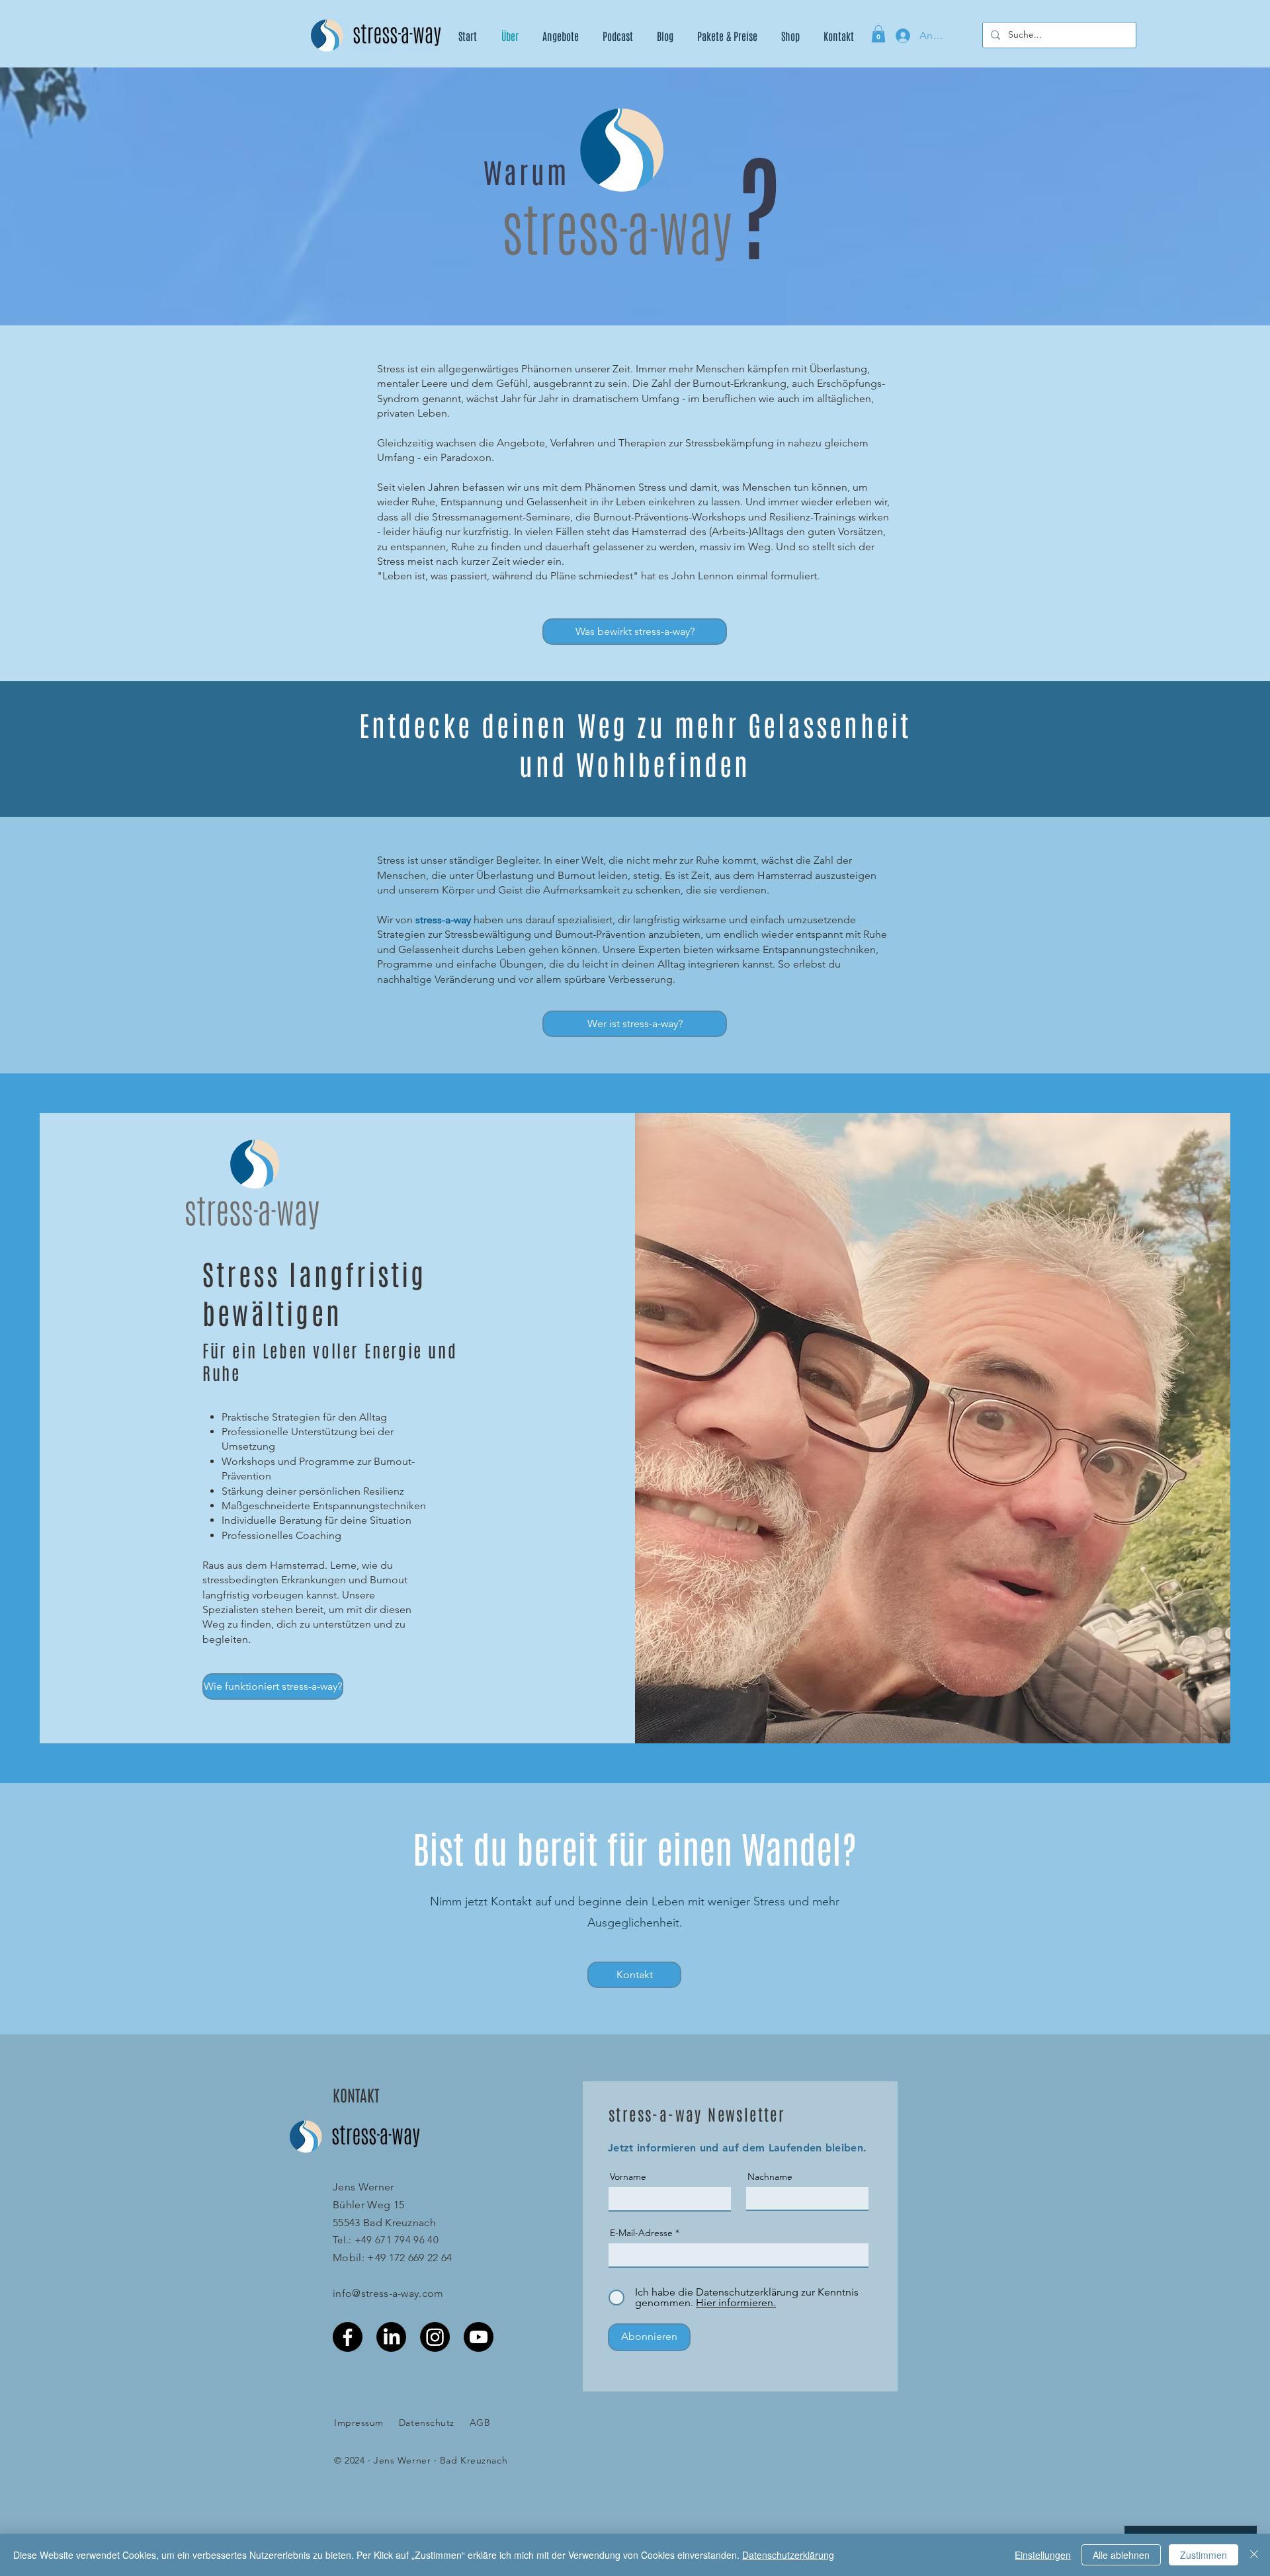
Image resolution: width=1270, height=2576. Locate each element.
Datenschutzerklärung (788, 2555)
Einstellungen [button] (1043, 2555)
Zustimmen (1204, 2555)
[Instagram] (435, 2337)
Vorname (628, 2177)
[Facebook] (348, 2337)
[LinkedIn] (391, 2337)
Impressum (359, 2423)
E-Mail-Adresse (641, 2233)
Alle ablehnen (1121, 2555)
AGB (480, 2423)
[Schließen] (1254, 2555)
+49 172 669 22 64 (409, 2258)
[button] (878, 34)
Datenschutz (427, 2423)
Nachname (770, 2177)
